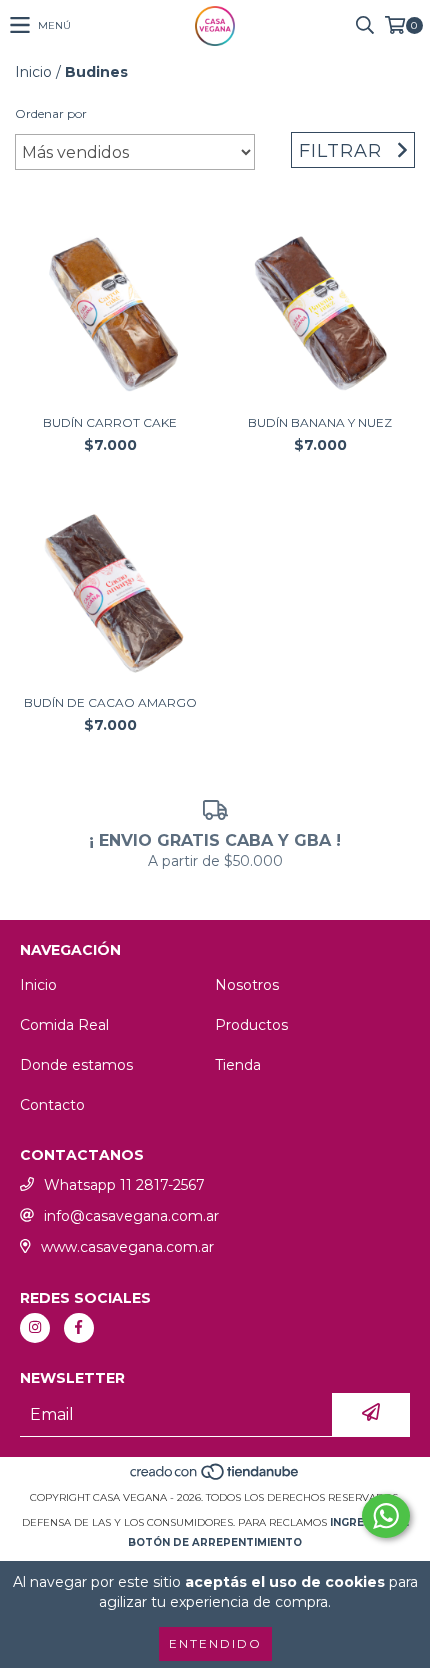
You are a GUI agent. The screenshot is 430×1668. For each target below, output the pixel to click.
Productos (251, 1025)
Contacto (52, 1105)
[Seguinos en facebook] (79, 1328)
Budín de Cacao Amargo (110, 702)
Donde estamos (76, 1065)
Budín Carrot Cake (110, 422)
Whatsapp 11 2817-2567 (124, 1185)
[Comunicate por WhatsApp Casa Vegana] (386, 1516)
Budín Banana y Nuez (320, 422)
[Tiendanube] (215, 1477)
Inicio (33, 72)
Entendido (215, 1643)
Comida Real (64, 1025)
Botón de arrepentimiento (215, 1542)
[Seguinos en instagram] (35, 1328)
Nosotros (247, 985)
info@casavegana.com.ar (131, 1216)
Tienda (238, 1065)
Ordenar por (51, 113)
